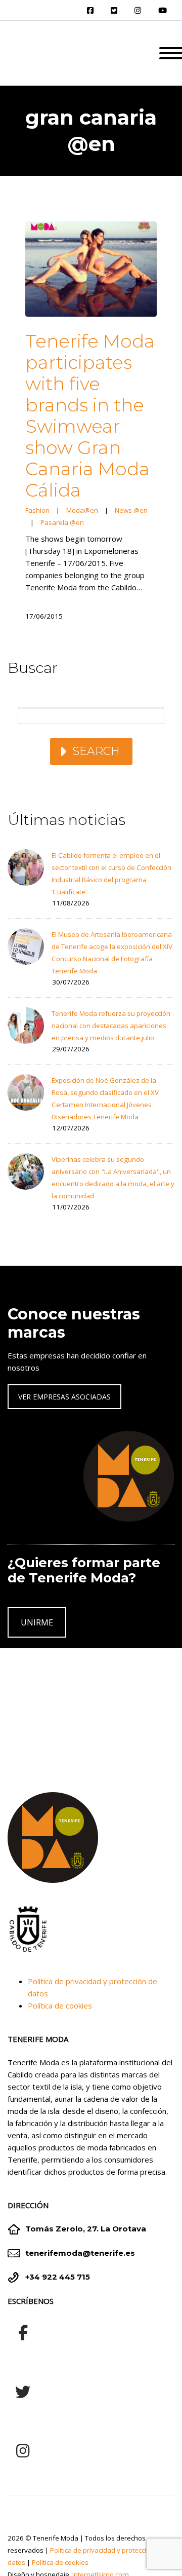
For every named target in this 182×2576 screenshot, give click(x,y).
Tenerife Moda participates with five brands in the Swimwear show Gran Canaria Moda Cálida (90, 415)
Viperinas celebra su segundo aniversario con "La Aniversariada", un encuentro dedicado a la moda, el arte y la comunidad (113, 1178)
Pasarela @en (62, 522)
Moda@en (82, 510)
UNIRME (37, 1622)
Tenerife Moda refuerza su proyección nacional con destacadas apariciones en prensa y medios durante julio (111, 1026)
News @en (131, 510)
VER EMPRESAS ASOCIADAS (64, 1397)
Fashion (37, 510)
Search (96, 751)
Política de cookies (60, 2005)
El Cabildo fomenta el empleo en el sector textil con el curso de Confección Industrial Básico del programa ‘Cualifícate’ (111, 874)
